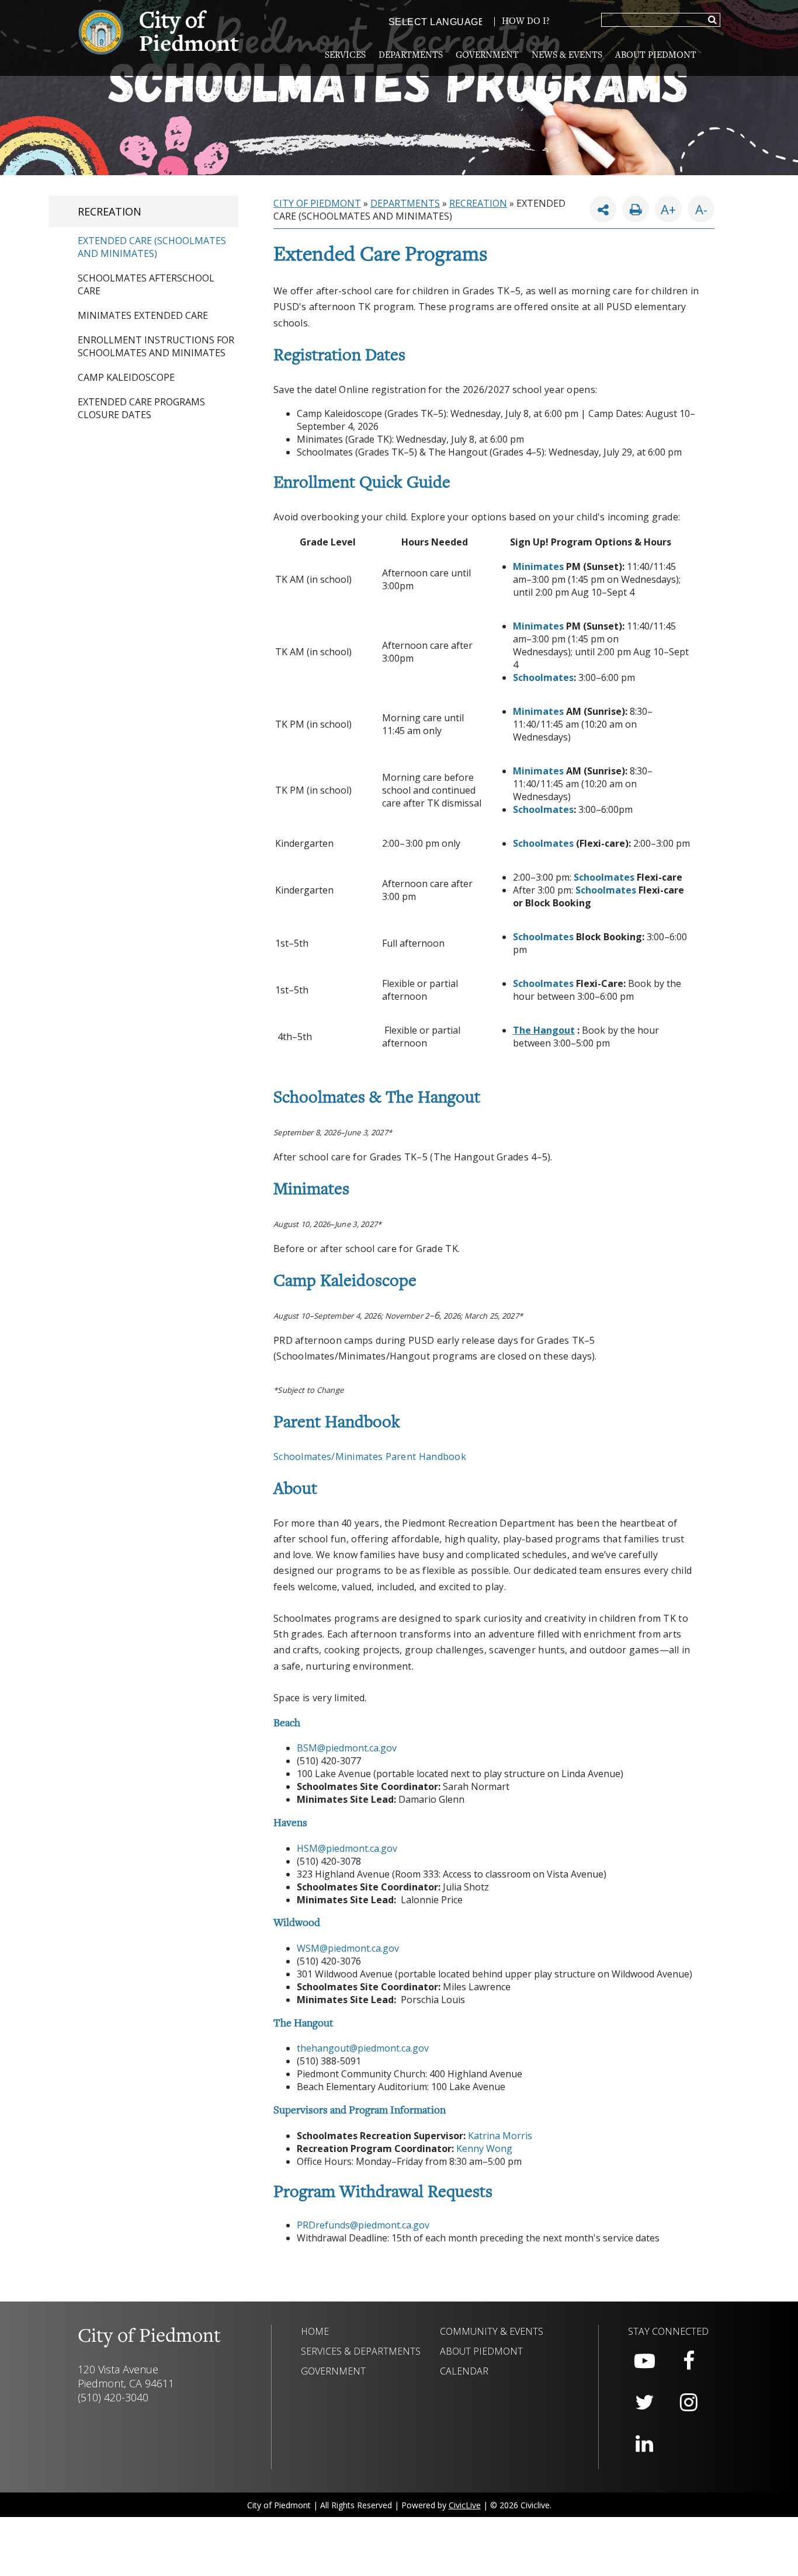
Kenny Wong (484, 2149)
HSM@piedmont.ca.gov (347, 1848)
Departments (411, 55)
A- (698, 207)
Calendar (464, 2371)
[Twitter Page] (644, 2403)
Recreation (110, 211)
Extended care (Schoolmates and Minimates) (152, 247)
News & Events (567, 55)
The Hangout (544, 1030)
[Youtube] (644, 2361)
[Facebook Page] (689, 2361)
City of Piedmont (317, 203)
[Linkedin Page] (644, 2444)
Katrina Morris (500, 2136)
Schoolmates (543, 677)
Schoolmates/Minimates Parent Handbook (370, 1456)
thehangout (323, 2048)
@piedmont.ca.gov (389, 2048)
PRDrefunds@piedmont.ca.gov (363, 2225)
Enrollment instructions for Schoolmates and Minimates (156, 346)
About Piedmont (656, 55)
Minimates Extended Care (143, 315)
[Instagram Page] (689, 2403)
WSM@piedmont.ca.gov (348, 1948)
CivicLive (465, 2505)
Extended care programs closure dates (141, 408)
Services (345, 55)
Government (487, 55)
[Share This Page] (603, 209)
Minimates (538, 566)
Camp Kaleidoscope (126, 377)
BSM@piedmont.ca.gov (347, 1748)
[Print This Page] (636, 209)
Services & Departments (361, 2351)
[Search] (712, 20)
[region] (483, 1389)
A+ (668, 209)
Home (315, 2331)
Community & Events (492, 2331)
